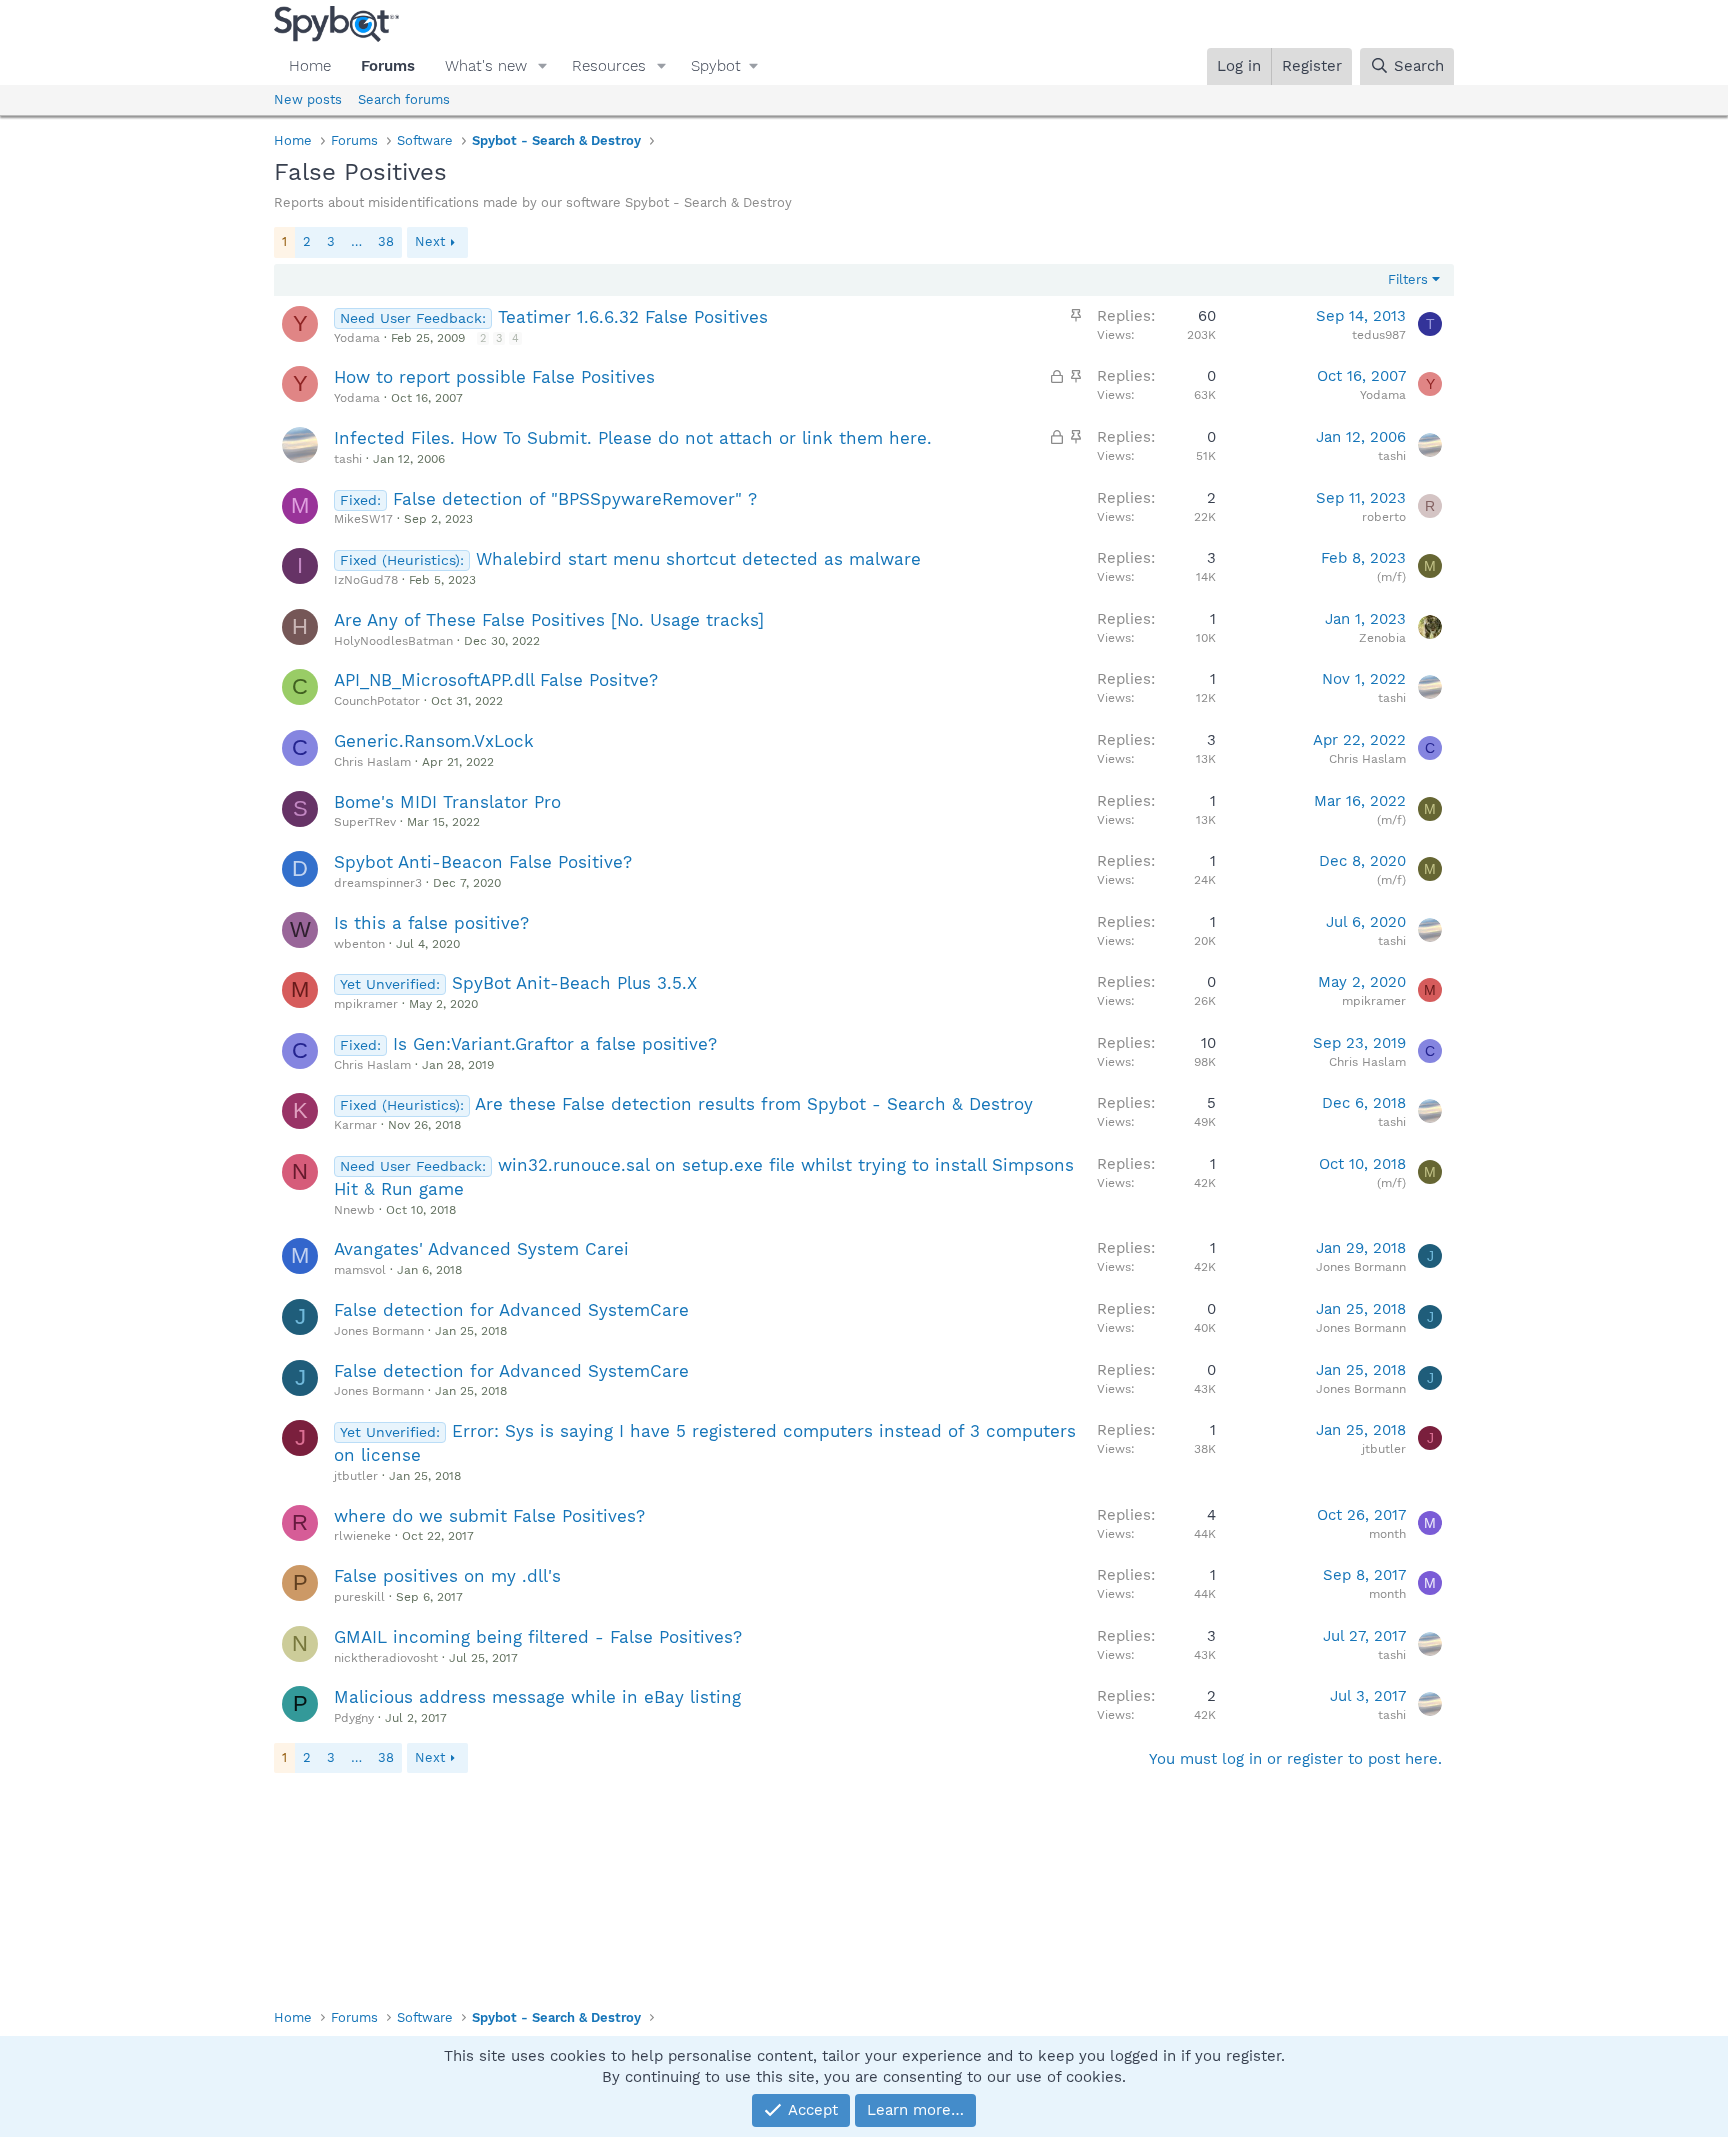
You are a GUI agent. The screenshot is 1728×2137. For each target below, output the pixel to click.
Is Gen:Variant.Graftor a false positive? (555, 1044)
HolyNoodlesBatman (393, 641)
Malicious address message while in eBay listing (537, 1697)
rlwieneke (362, 1536)
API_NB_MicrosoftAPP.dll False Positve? (496, 680)
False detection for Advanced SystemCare (511, 1310)
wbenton (359, 944)
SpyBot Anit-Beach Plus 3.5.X (574, 983)
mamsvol (360, 1270)
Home (310, 66)
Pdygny (354, 1718)
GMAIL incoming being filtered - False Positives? (538, 1637)
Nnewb (354, 1210)
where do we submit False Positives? (489, 1516)
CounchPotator (377, 701)
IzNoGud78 (366, 580)
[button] (543, 66)
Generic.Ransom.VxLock (434, 741)
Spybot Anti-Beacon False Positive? (483, 862)
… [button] (356, 241)
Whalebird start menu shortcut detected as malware (698, 559)
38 (386, 241)
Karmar (355, 1125)
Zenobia (1382, 638)
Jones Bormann (1361, 1267)
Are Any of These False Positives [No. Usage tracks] (549, 620)
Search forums (404, 99)
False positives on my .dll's (447, 1576)
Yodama (357, 338)
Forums (388, 66)
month (1387, 1534)
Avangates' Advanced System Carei (481, 1249)
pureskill (359, 1597)
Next (430, 241)
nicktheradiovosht (386, 1658)
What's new (486, 66)
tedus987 (1379, 335)
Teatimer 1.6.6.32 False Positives (633, 317)
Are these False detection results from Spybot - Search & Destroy (754, 1104)
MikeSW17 (363, 519)
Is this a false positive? (431, 923)
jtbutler (356, 1476)
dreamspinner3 (378, 883)
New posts (308, 99)
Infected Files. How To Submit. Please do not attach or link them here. (633, 438)
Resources (609, 66)
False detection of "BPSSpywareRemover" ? (575, 499)
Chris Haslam (372, 762)
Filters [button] (1408, 279)
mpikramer (366, 1004)
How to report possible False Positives (494, 377)
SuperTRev (365, 822)
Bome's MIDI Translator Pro (447, 802)
